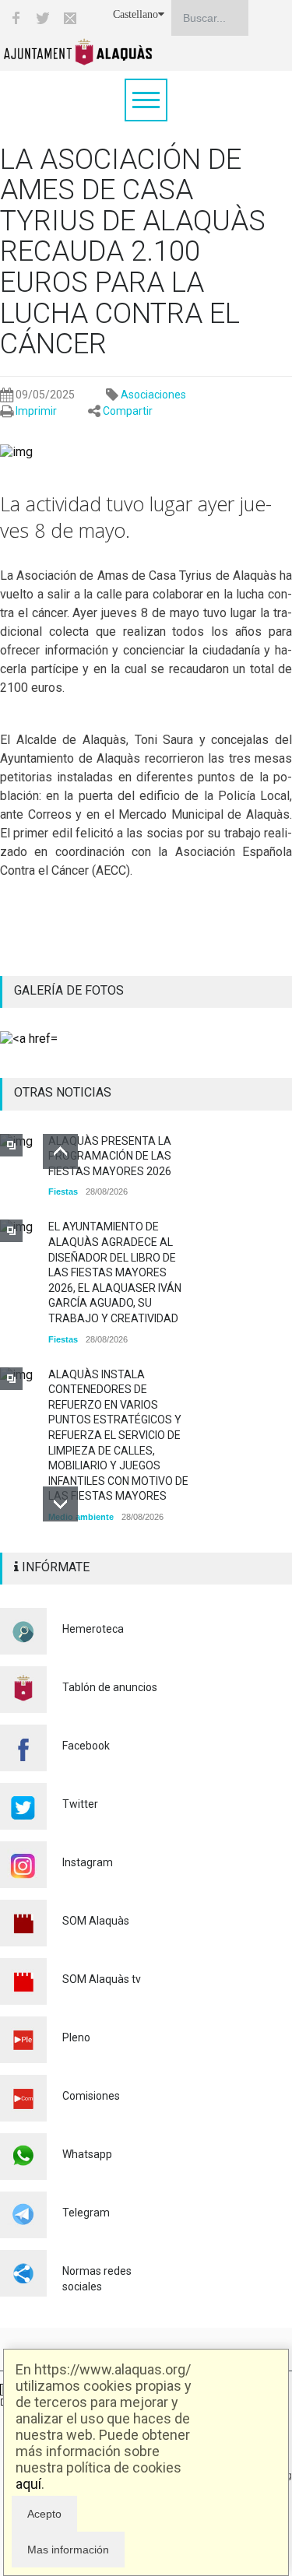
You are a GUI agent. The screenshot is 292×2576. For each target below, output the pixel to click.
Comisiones (91, 2096)
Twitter (80, 1804)
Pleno (76, 2037)
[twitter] (43, 18)
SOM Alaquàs (96, 1921)
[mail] (70, 18)
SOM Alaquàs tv (102, 1979)
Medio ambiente (81, 1517)
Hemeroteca (93, 1629)
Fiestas (63, 1191)
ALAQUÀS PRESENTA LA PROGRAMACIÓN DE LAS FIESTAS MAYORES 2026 (110, 1156)
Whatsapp (87, 2154)
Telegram (86, 2213)
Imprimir (36, 411)
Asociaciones (153, 395)
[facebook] (16, 18)
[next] (60, 1504)
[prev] (60, 1151)
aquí (28, 2484)
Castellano (135, 14)
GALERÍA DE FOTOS (69, 990)
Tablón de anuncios (110, 1687)
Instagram (88, 1862)
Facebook (86, 1746)
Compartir (128, 411)
